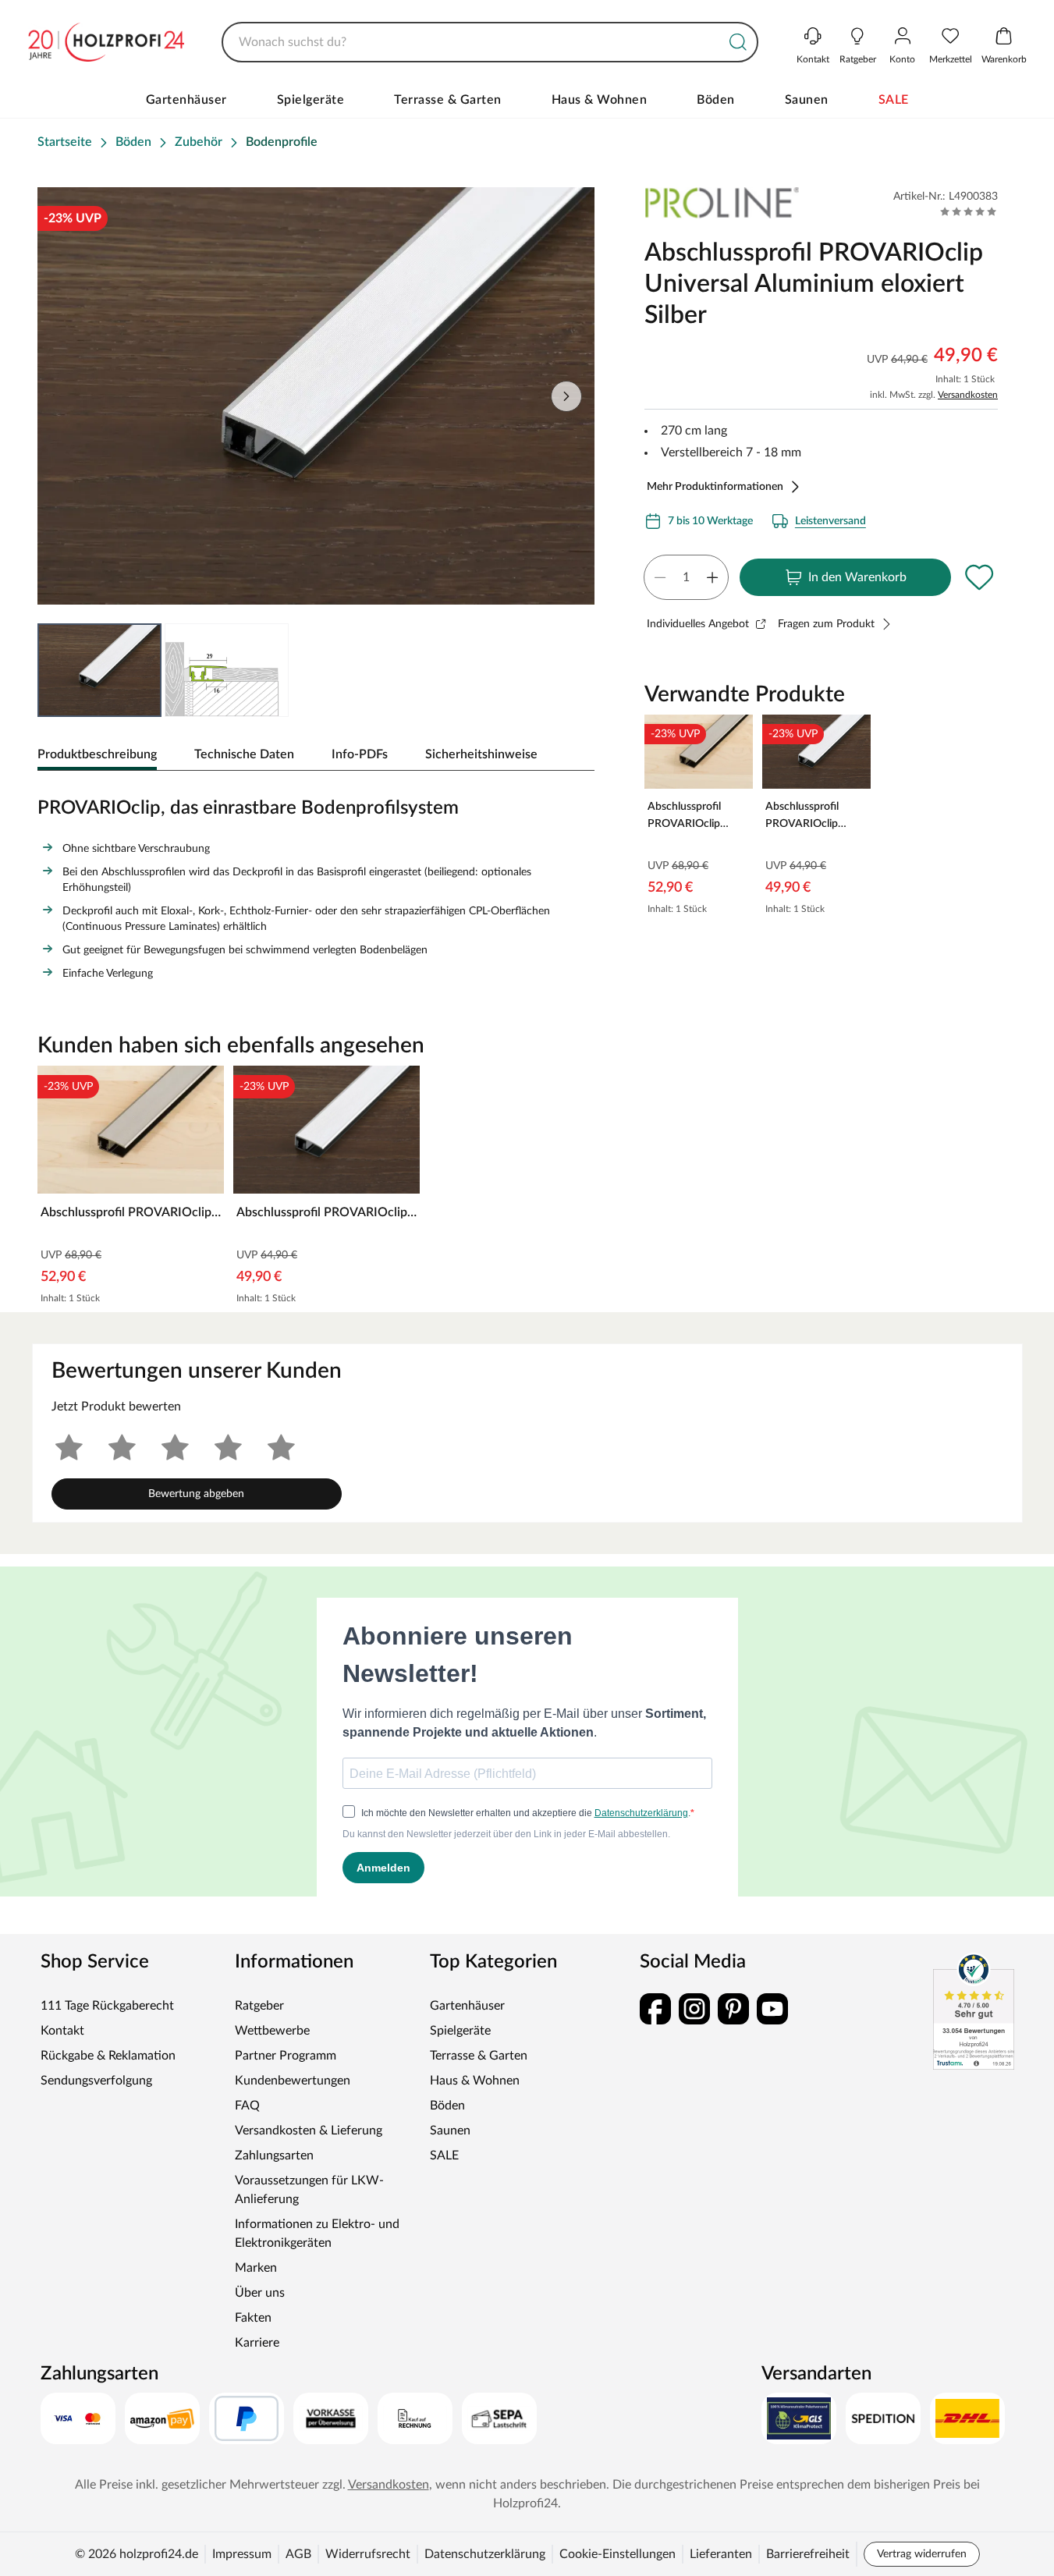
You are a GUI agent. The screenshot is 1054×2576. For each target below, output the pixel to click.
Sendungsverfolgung (96, 2081)
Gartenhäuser (186, 100)
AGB (298, 2554)
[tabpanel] (316, 885)
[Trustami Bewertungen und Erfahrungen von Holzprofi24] (974, 2011)
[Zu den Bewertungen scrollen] (969, 211)
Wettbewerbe (272, 2031)
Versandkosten (968, 395)
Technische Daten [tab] (244, 754)
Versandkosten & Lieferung (309, 2131)
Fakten (253, 2318)
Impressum (242, 2554)
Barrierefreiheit (808, 2554)
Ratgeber (259, 2006)
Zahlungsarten (274, 2156)
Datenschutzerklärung (485, 2554)
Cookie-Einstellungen (617, 2554)
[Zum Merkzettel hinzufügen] (979, 577)
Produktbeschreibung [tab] (97, 754)
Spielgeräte (311, 100)
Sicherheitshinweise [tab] (481, 754)
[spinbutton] (686, 577)
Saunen (807, 100)
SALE (894, 100)
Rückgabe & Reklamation (108, 2056)
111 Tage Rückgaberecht (107, 2006)
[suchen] (738, 42)
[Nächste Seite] (566, 396)
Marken (256, 2268)
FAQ (247, 2106)
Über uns (260, 2293)
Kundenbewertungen (293, 2081)
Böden (716, 100)
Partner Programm (286, 2056)
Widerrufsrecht (368, 2554)
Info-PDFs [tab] (360, 754)
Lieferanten (721, 2554)
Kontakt (62, 2031)
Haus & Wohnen (600, 100)
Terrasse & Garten (448, 100)
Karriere (257, 2343)
